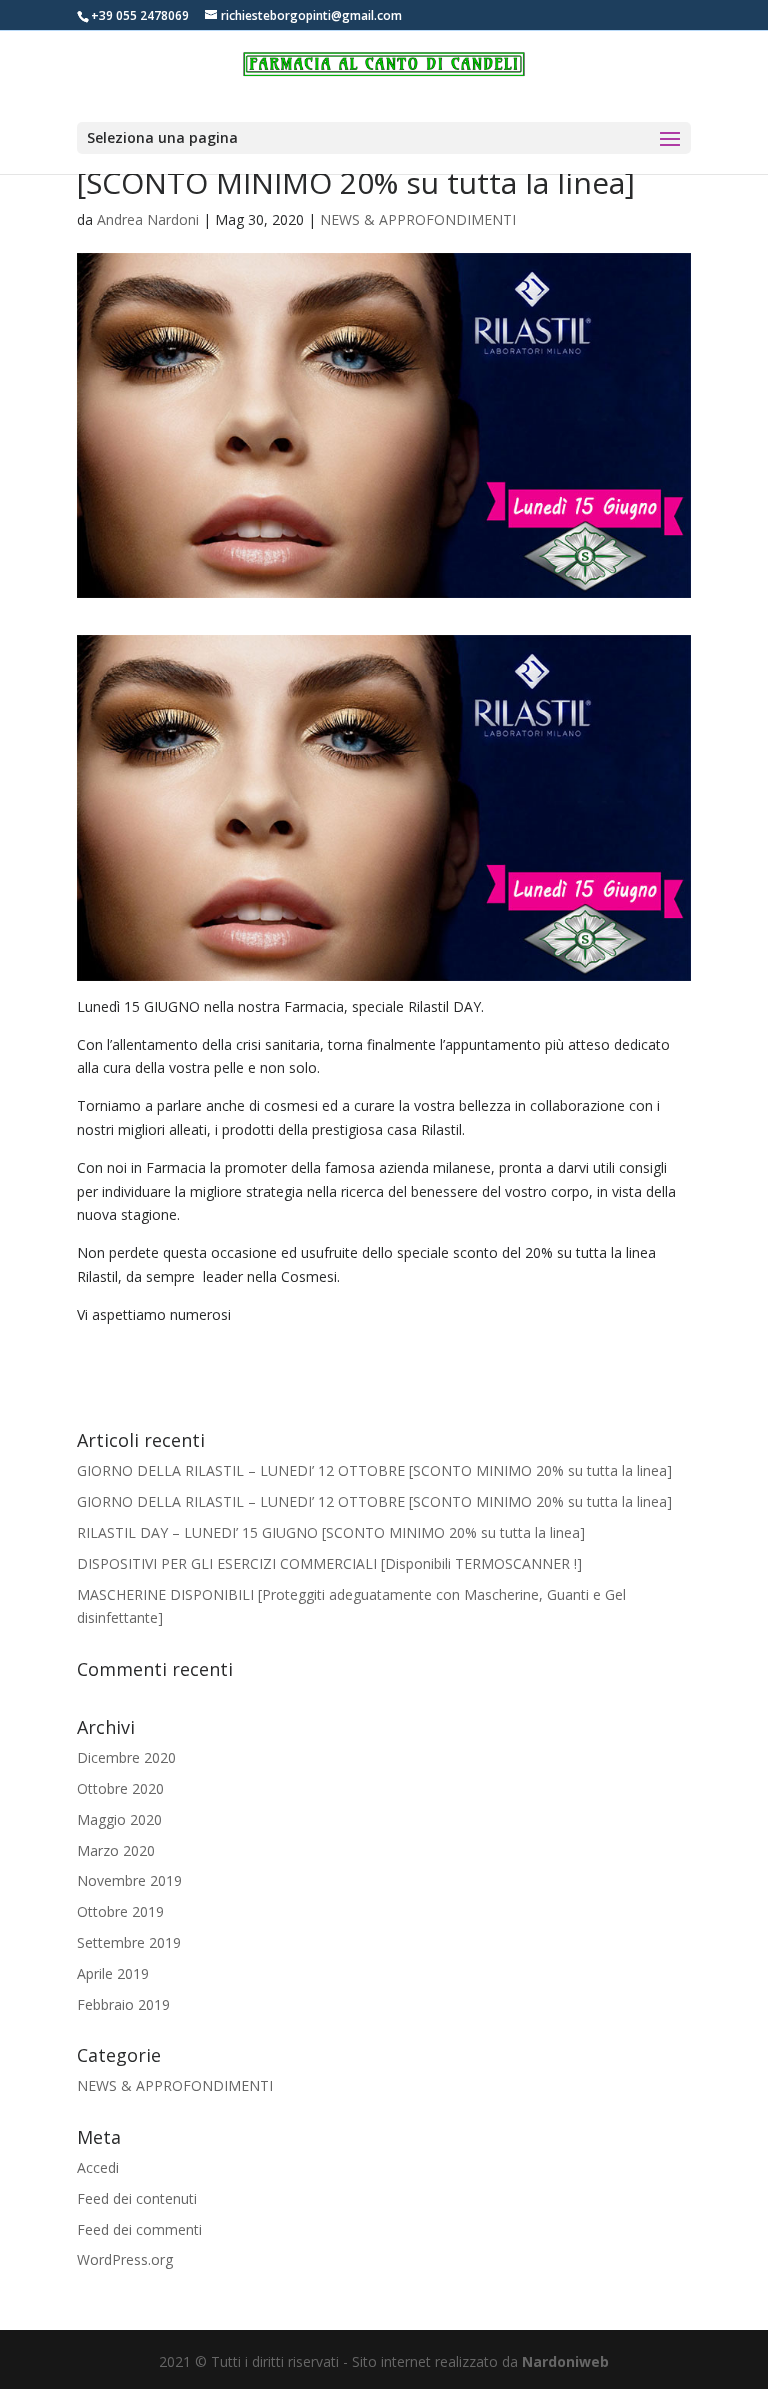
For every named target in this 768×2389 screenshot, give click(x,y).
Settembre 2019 (129, 1942)
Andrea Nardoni (148, 219)
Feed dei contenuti (137, 2198)
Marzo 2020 (116, 1850)
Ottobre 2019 (120, 1911)
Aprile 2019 (113, 1973)
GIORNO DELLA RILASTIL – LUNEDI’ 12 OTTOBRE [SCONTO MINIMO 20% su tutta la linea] (374, 1470)
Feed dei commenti (139, 2229)
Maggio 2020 (119, 1819)
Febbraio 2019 (123, 2004)
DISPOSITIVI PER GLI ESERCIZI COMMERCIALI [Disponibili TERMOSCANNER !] (329, 1563)
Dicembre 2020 (126, 1757)
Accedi (98, 2167)
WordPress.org (125, 2259)
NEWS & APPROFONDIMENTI (418, 219)
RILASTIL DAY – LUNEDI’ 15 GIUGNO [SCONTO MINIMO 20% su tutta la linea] (331, 1532)
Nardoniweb (565, 2361)
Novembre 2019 (129, 1880)
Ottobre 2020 (120, 1788)
